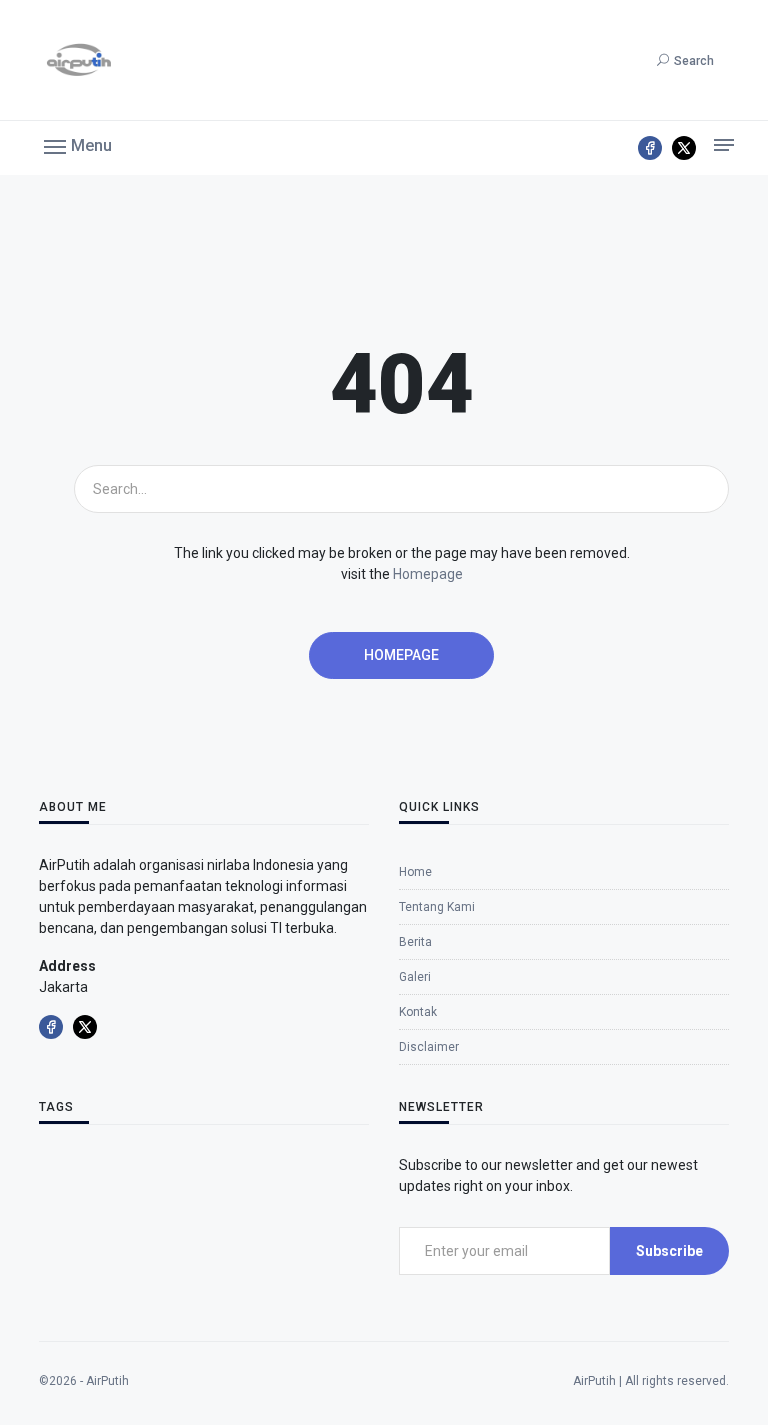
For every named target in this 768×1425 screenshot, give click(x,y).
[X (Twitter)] (684, 148)
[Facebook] (650, 148)
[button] (78, 145)
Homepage (428, 574)
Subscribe (669, 1251)
